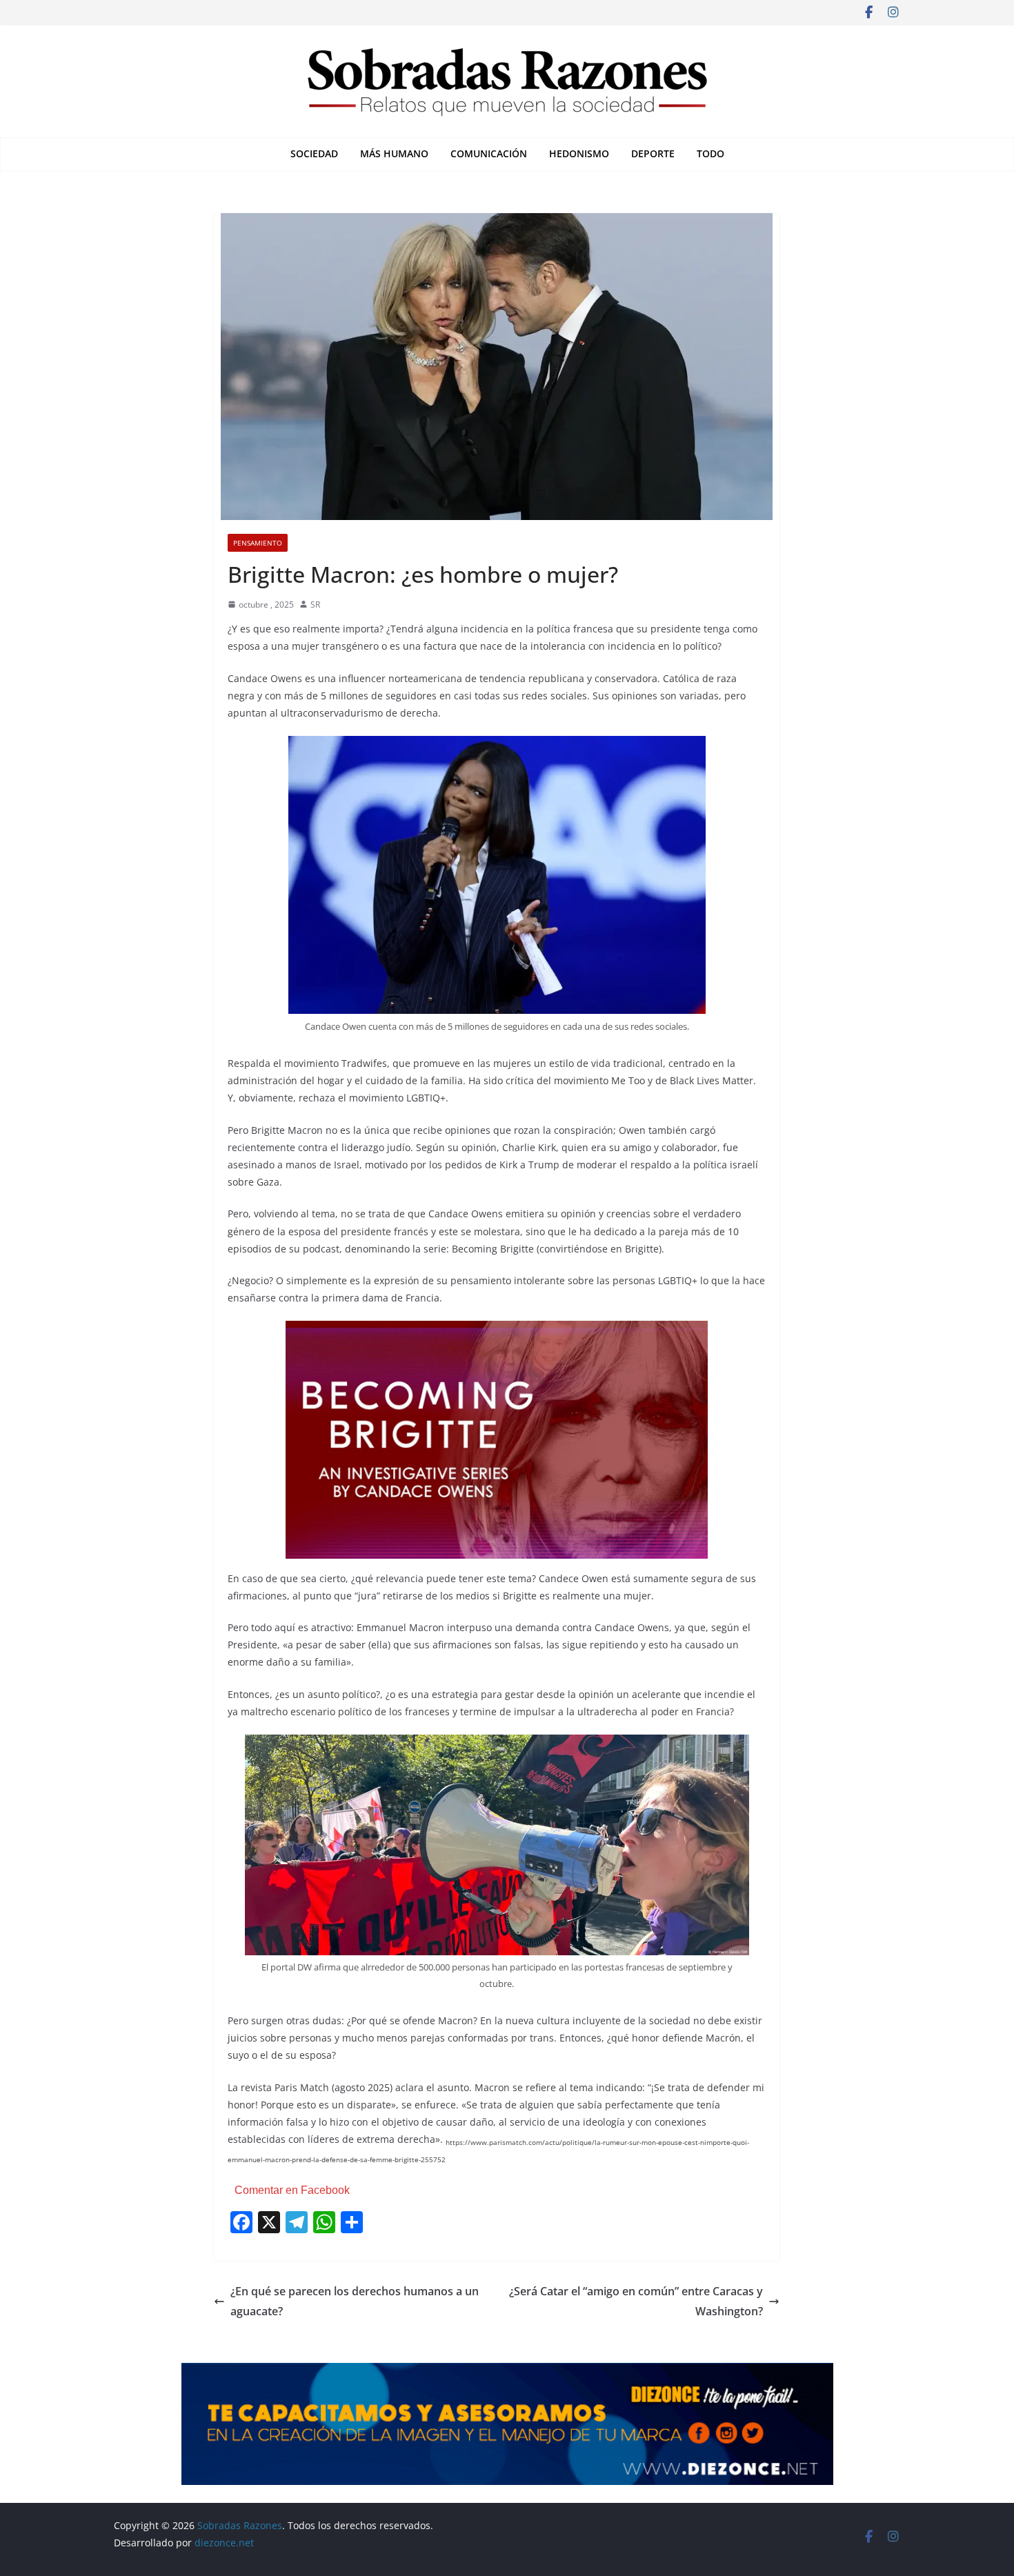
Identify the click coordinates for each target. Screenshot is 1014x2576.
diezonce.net (226, 2543)
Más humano (394, 153)
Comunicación (489, 153)
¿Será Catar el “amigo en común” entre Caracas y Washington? (636, 2301)
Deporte (653, 153)
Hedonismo (579, 153)
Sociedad (314, 153)
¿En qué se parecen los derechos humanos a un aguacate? (355, 2301)
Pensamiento (258, 543)
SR (315, 605)
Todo (710, 153)
